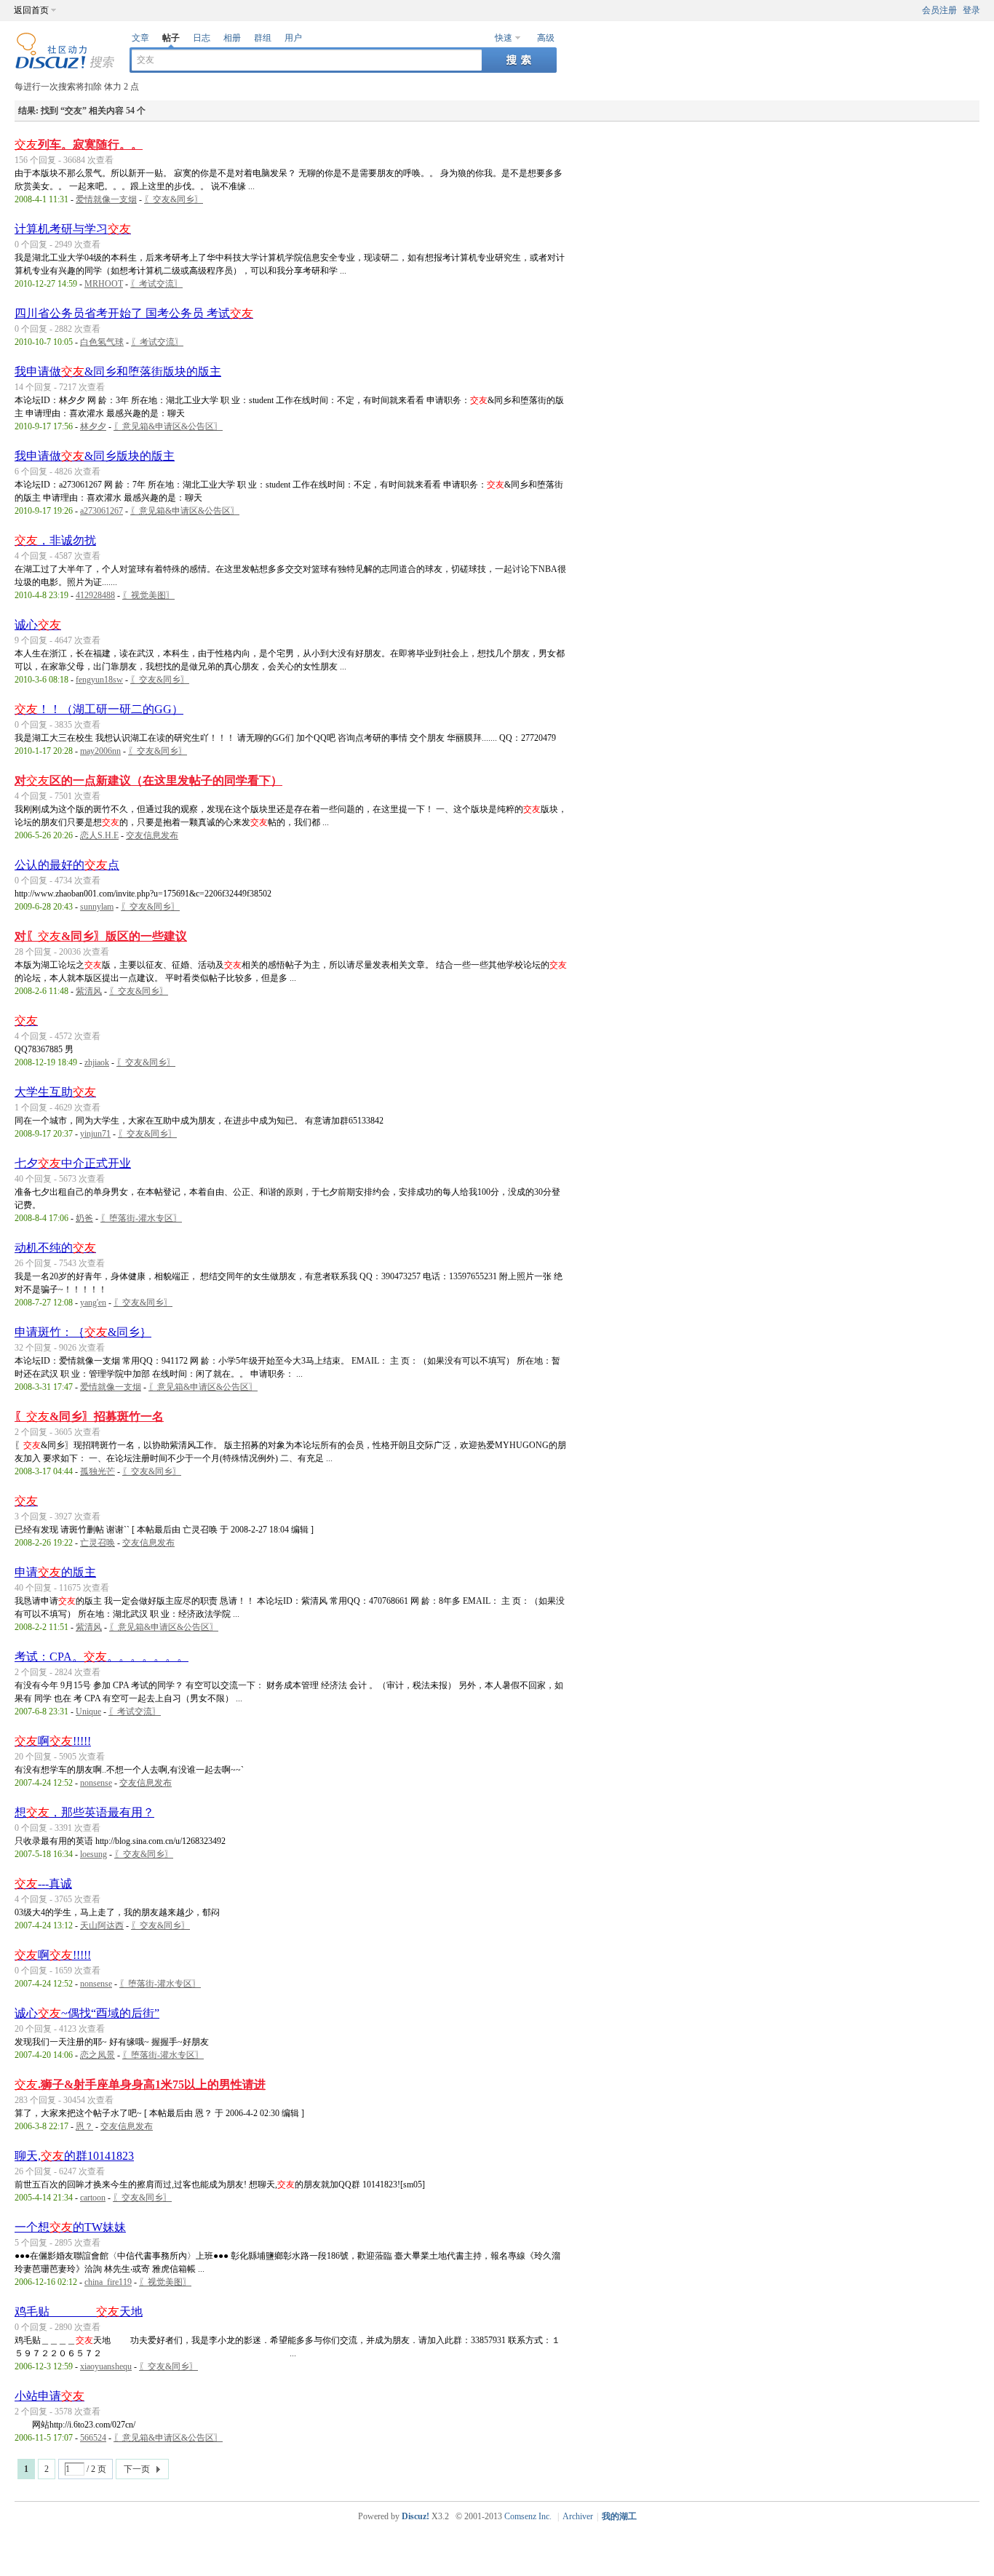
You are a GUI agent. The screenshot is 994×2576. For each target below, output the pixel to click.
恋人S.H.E (99, 835)
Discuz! (416, 2516)
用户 (293, 38)
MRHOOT (104, 284)
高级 (546, 38)
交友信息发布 (152, 835)
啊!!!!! (53, 1741)
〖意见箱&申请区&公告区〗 (168, 426)
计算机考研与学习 (73, 229)
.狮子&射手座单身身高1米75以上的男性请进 (140, 2084)
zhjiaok (97, 1062)
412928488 (95, 595)
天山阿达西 (102, 1925)
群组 (263, 38)
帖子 (171, 38)
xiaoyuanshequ (106, 2366)
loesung (94, 1854)
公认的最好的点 (67, 865)
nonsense (96, 1783)
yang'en (93, 1303)
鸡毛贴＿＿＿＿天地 (79, 2311)
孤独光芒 (98, 1471)
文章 (140, 38)
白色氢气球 (102, 342)
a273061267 (102, 511)
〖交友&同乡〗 (174, 199)
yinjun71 (95, 1134)
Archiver (578, 2516)
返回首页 (31, 10)
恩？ (84, 2126)
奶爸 (84, 1218)
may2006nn (100, 751)
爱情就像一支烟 (106, 199)
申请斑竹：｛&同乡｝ (83, 1332)
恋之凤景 (98, 2055)
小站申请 (49, 2396)
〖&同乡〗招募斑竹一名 (89, 1416)
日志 (202, 38)
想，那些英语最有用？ (84, 1812)
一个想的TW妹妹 (70, 2227)
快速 (504, 38)
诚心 (38, 625)
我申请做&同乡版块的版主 (95, 456)
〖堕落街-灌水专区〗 (141, 1218)
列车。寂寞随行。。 (79, 144)
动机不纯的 (55, 1248)
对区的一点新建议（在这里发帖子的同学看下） (148, 780)
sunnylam (97, 907)
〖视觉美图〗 (148, 595)
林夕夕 (93, 426)
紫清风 (89, 991)
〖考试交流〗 (156, 284)
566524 (93, 2438)
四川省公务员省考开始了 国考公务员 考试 (134, 313)
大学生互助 (55, 1092)
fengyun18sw (99, 680)
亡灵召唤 (98, 1543)
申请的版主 (55, 1572)
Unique (88, 1712)
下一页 (137, 2469)
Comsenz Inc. (528, 2516)
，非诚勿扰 (55, 540)
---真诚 (43, 1884)
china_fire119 (108, 2282)
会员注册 (939, 10)
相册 (232, 38)
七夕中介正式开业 (73, 1163)
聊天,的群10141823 (74, 2156)
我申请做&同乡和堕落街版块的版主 (118, 371)
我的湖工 (619, 2516)
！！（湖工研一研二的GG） (99, 709)
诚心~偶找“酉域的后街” (87, 2013)
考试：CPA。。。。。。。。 (102, 1657)
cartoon (93, 2198)
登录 (971, 10)
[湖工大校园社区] (65, 66)
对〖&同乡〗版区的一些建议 (101, 936)
